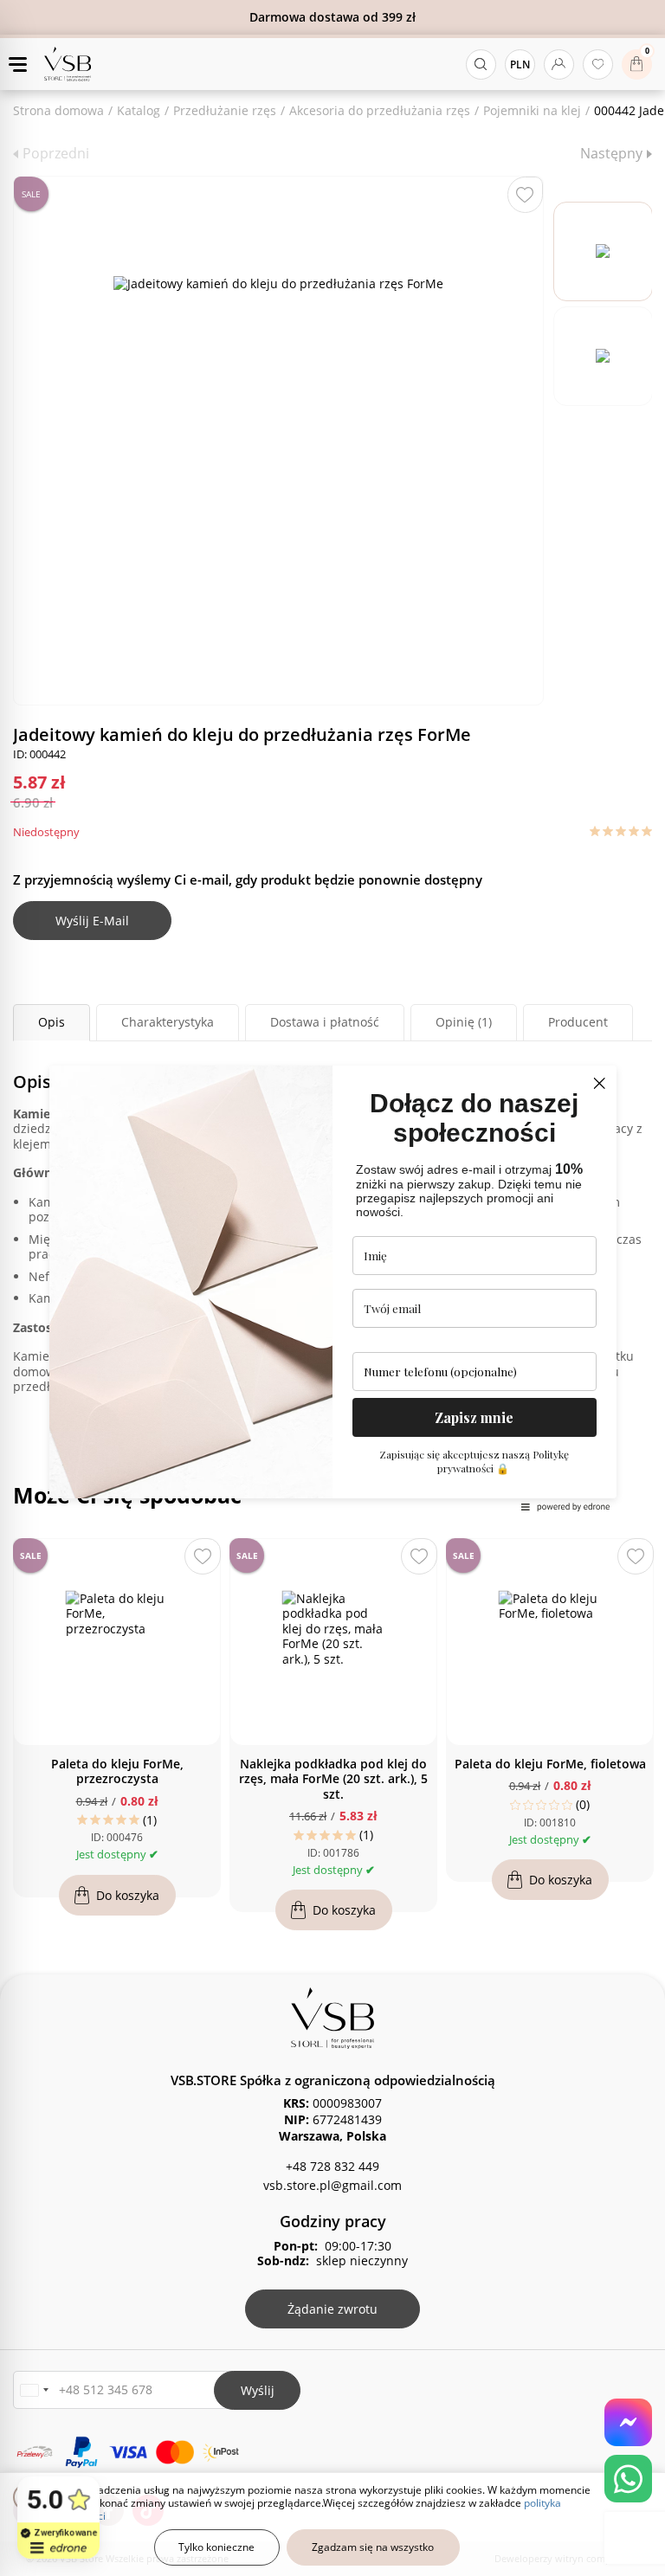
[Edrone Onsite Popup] (332, 1288)
